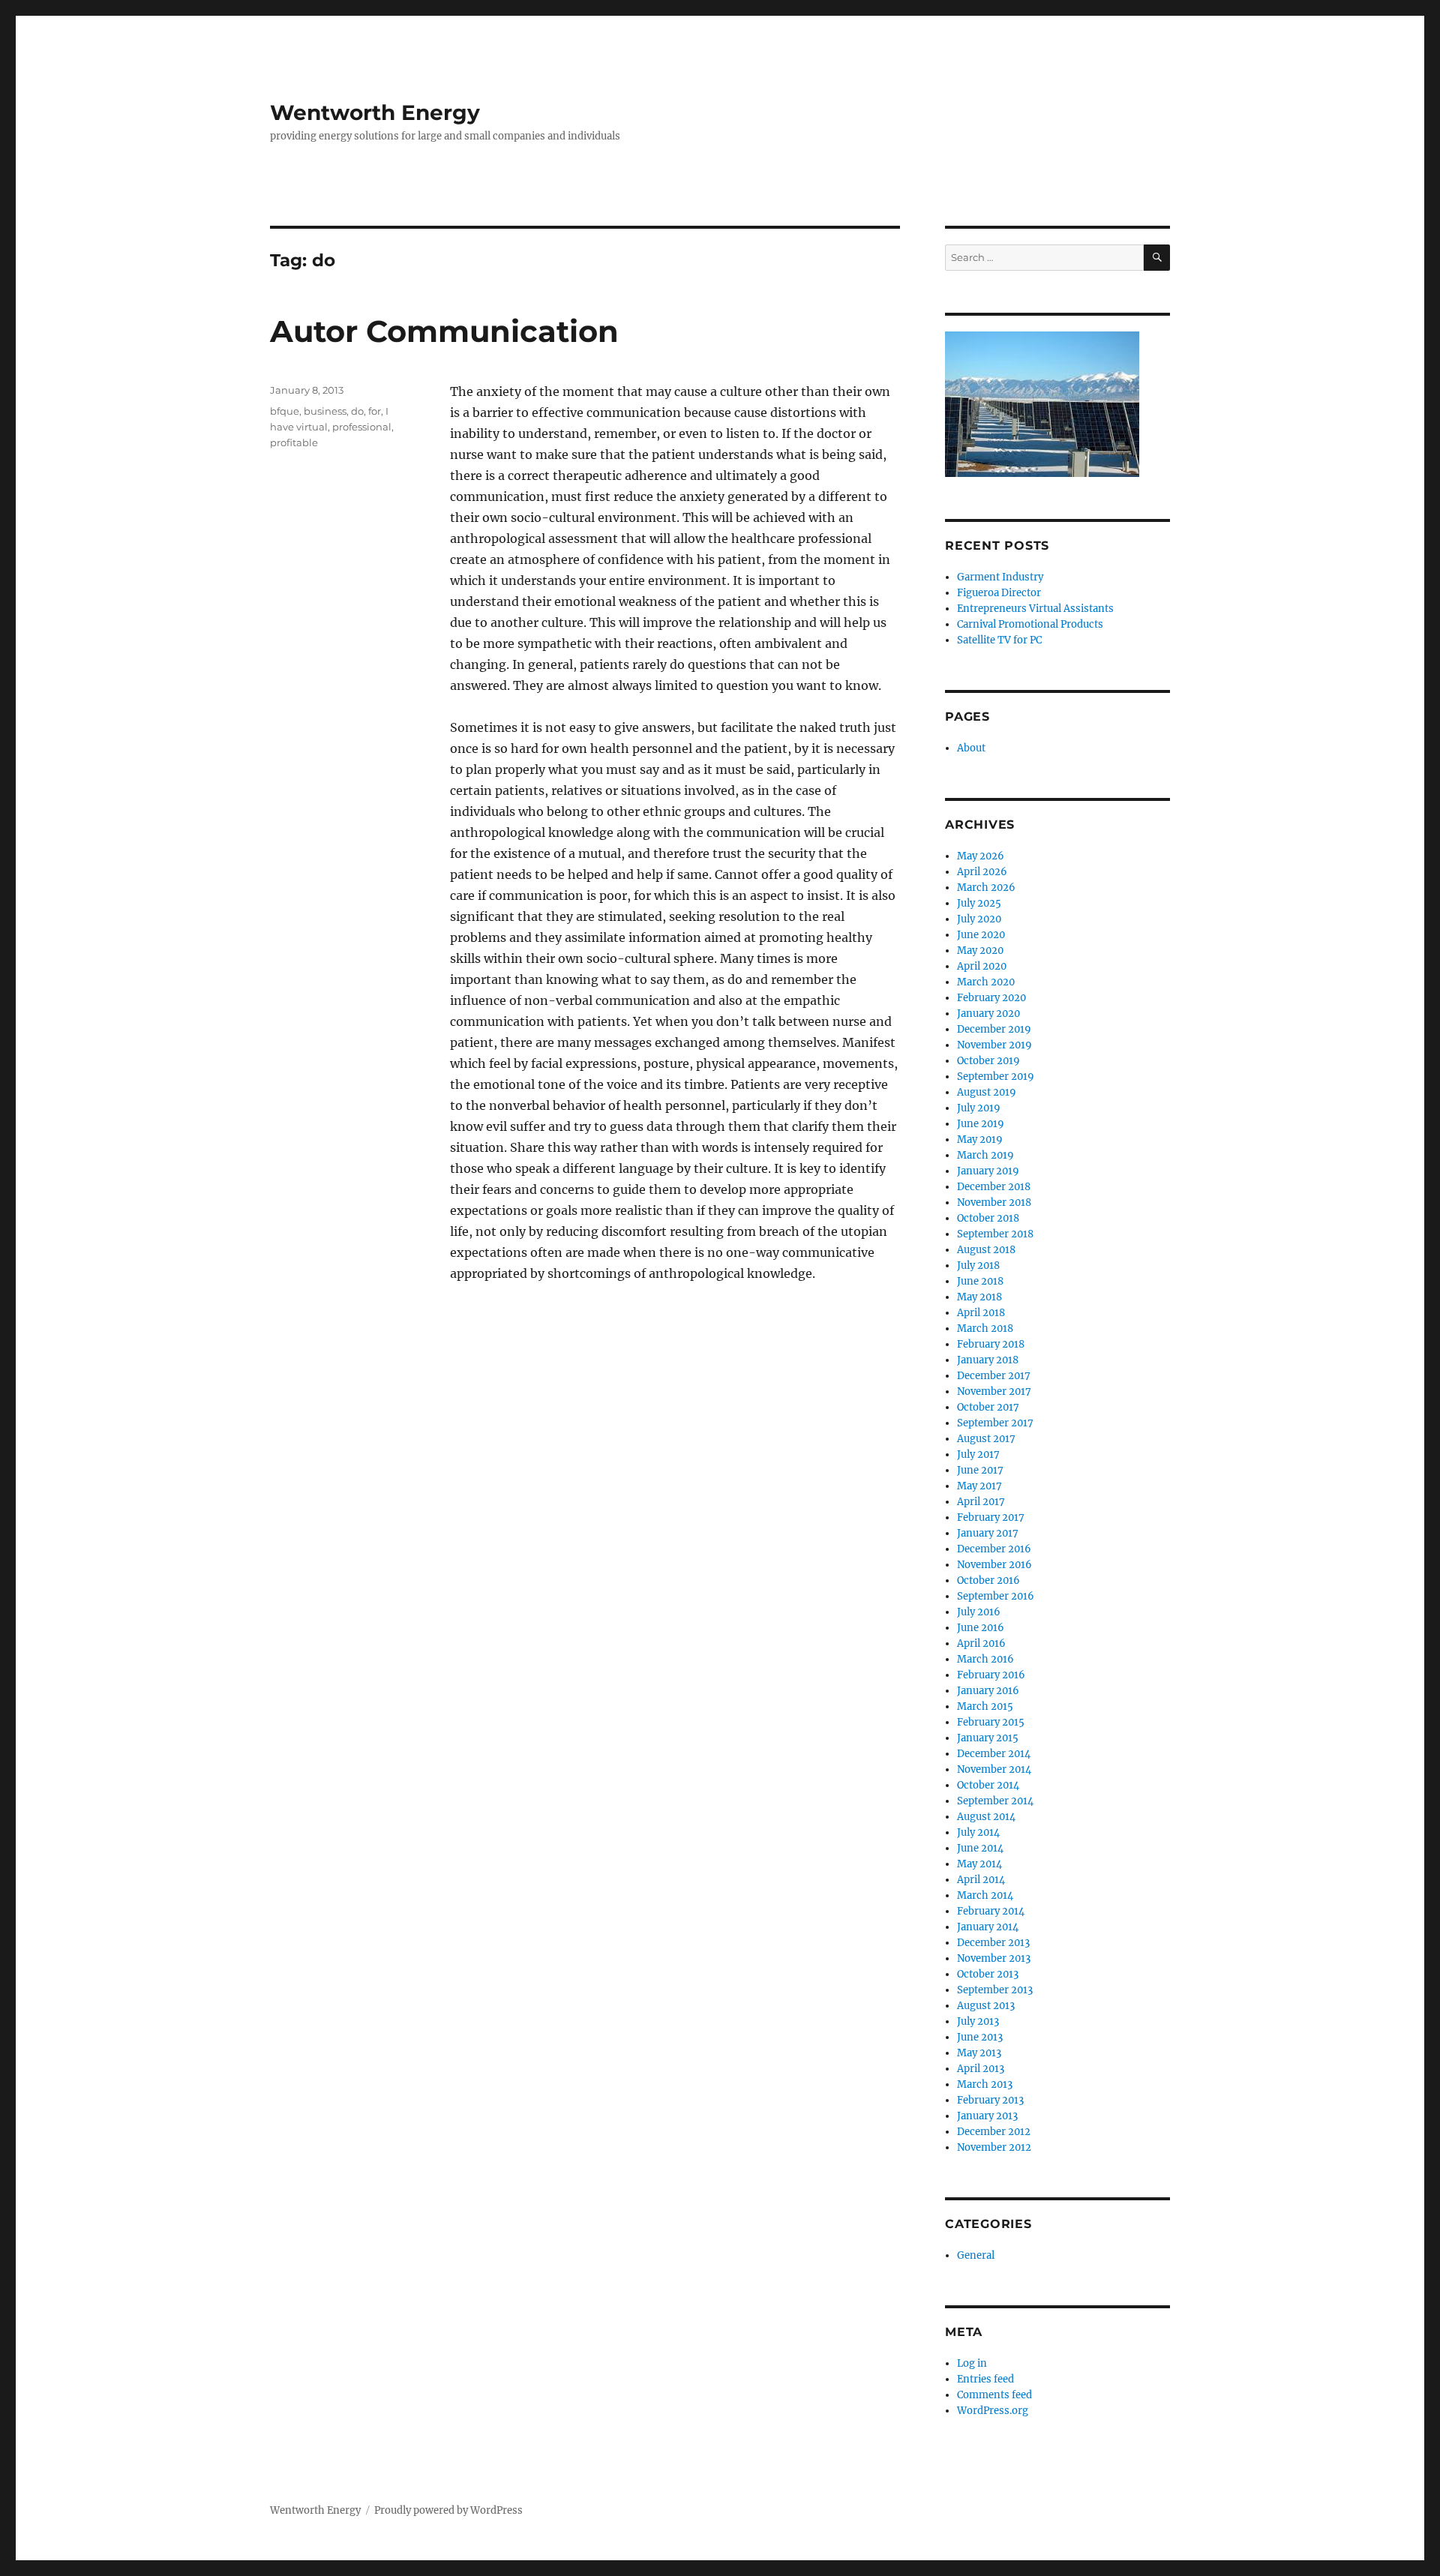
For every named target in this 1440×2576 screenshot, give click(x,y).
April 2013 (981, 2069)
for (375, 411)
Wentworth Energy (375, 112)
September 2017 (995, 1423)
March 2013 (985, 2084)
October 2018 (988, 1218)
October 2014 (988, 1785)
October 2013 (988, 1974)
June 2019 (981, 1124)
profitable (294, 442)
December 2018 (994, 1187)
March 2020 (986, 982)
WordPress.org (993, 2411)
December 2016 (994, 1549)
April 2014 (981, 1880)
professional (362, 427)
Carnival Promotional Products (1030, 624)
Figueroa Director (999, 593)
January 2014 (988, 1927)
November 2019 (994, 1045)
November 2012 (994, 2147)
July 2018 (978, 1266)
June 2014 (980, 1848)
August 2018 (986, 1250)
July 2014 (978, 1832)
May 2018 (979, 1297)
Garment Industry (1000, 577)
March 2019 (985, 1155)
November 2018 (994, 1203)
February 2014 (991, 1911)
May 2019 (980, 1140)
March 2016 (985, 1659)
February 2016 (991, 1675)
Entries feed (985, 2379)
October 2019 (988, 1061)
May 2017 (979, 1486)
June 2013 (980, 2037)
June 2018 (980, 1281)
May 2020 (980, 951)
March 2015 (985, 1706)
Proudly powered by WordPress (448, 2510)
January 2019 (988, 1171)
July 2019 (979, 1108)
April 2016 (981, 1643)
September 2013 (995, 1990)
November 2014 (994, 1769)
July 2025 (979, 903)
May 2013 (979, 2053)
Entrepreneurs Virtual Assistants (1035, 609)
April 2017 (981, 1502)
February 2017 (991, 1517)
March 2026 (986, 888)
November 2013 (994, 1958)
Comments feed (994, 2395)
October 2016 (988, 1580)
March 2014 (985, 1895)
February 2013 (990, 2100)
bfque (285, 411)
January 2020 (988, 1014)
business (325, 411)
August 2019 (987, 1092)
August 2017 (986, 1439)
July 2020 (979, 919)
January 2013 (987, 2116)
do (357, 411)
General (976, 2255)
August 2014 (986, 1817)
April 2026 (982, 872)
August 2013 (986, 2006)
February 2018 (991, 1344)
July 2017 (978, 1454)
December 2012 (994, 2132)
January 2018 (988, 1360)
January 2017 (988, 1533)
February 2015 (991, 1722)
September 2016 (996, 1596)
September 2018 (995, 1234)
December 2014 (994, 1754)
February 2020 (991, 998)
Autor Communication (444, 331)
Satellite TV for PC (999, 640)
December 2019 (994, 1029)
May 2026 (981, 856)
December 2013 (993, 1943)
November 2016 (994, 1565)
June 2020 (981, 935)
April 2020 (982, 966)
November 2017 (994, 1391)
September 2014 (995, 1801)
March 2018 (985, 1328)
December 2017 (994, 1376)
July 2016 (979, 1612)
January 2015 (988, 1738)
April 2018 (981, 1313)
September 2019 (996, 1077)
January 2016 (988, 1691)
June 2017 (980, 1470)
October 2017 (988, 1407)
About (971, 748)
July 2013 (978, 2021)
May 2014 (979, 1864)
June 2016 (981, 1628)
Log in (972, 2363)
